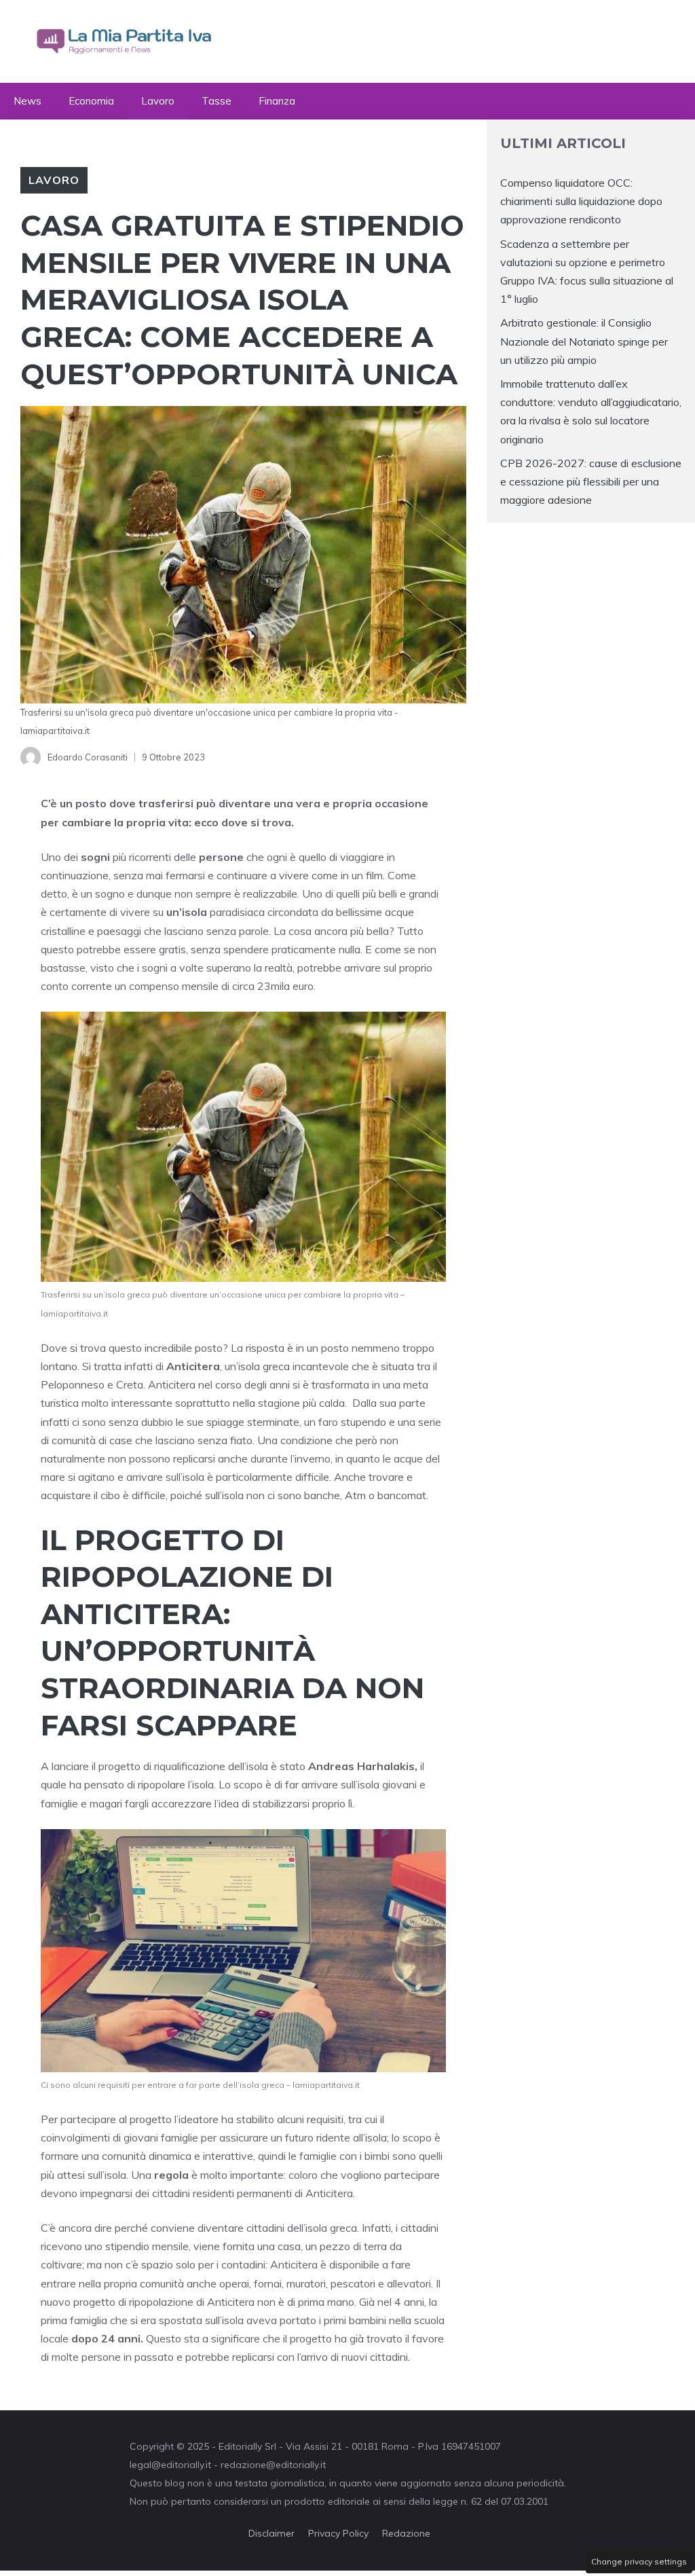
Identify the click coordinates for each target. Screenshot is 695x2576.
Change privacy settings (639, 2561)
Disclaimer (271, 2533)
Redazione (406, 2533)
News (27, 101)
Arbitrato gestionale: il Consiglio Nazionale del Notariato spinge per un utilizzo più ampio (584, 341)
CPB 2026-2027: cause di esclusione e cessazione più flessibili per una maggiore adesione (591, 481)
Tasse (217, 101)
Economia (91, 101)
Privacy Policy (338, 2533)
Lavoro (158, 101)
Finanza (277, 101)
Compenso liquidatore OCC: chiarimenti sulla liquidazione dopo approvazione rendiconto (581, 201)
